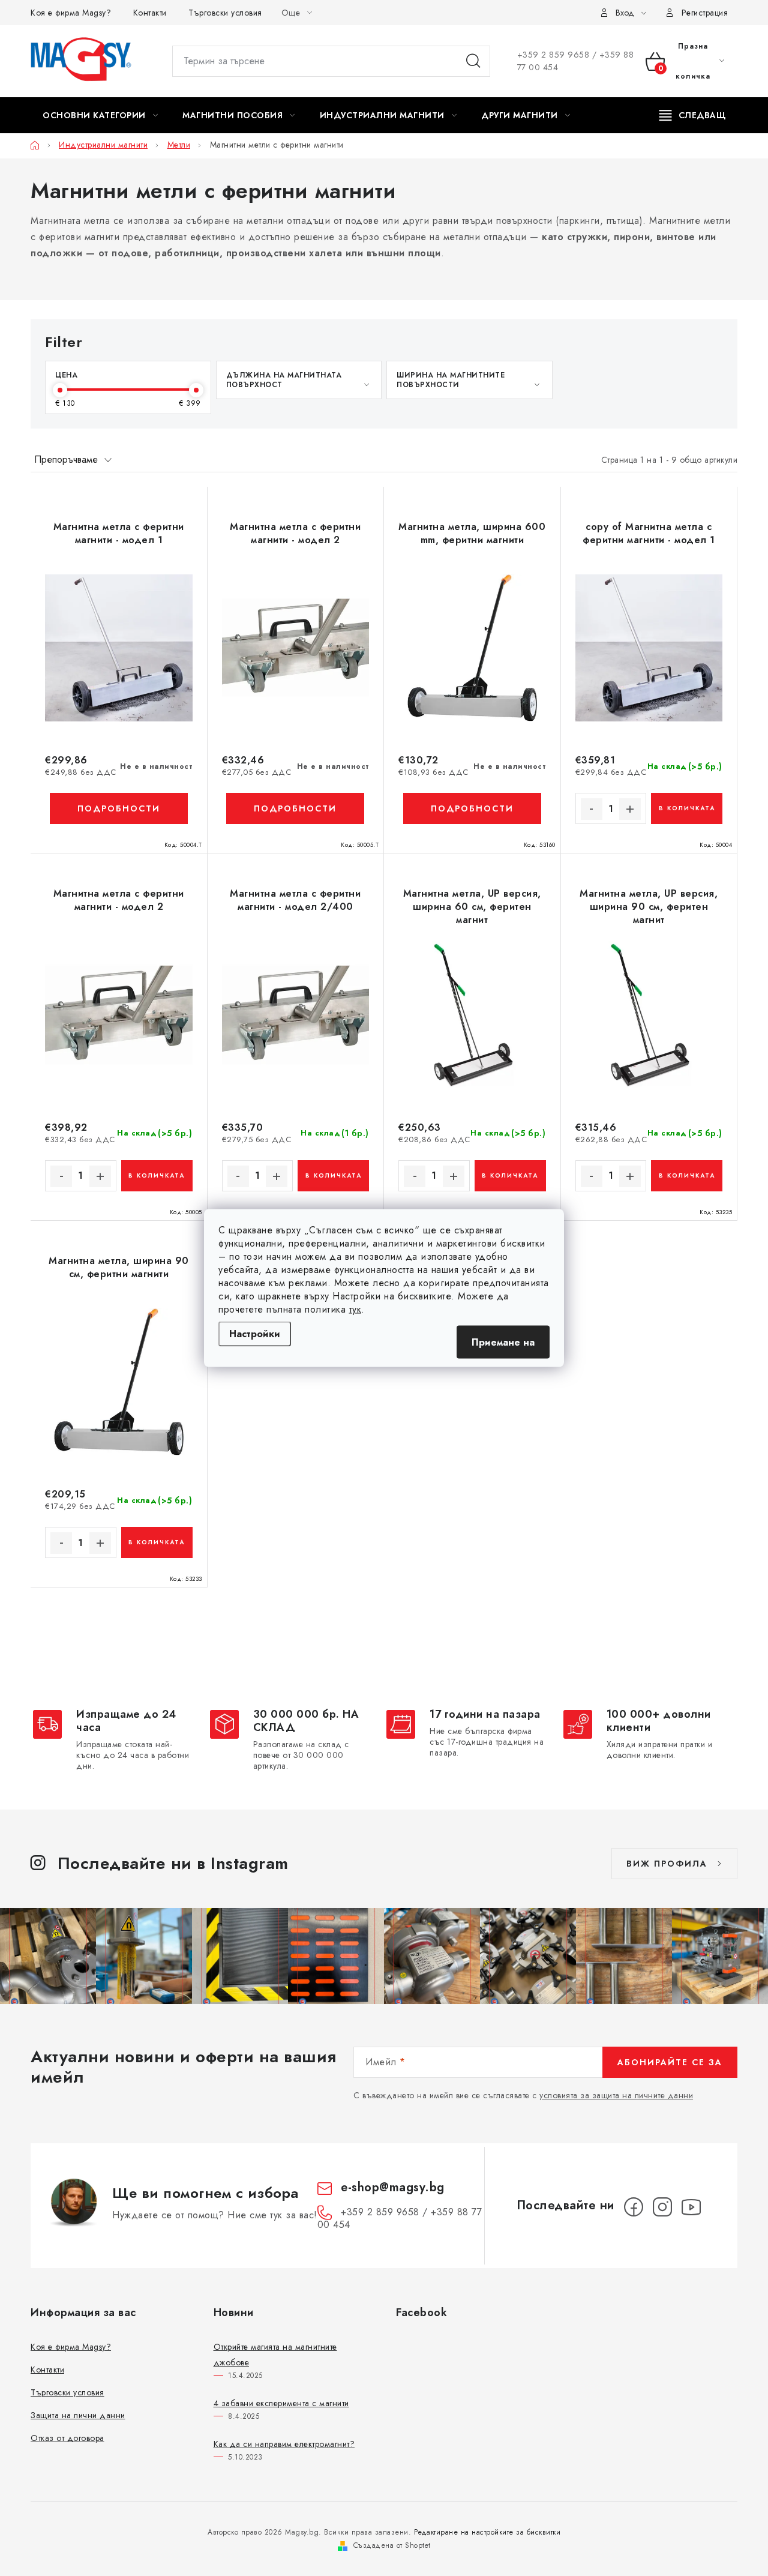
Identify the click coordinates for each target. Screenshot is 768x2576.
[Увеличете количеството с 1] (630, 809)
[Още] (693, 115)
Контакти (150, 13)
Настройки (255, 1334)
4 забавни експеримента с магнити (281, 2403)
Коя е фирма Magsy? (71, 13)
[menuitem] (100, 115)
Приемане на (503, 1342)
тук (355, 1309)
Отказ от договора (67, 2438)
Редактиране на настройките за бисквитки (487, 2532)
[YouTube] (691, 2207)
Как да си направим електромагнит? (284, 2444)
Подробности (119, 808)
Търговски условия (225, 13)
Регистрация (705, 13)
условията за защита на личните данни (616, 2095)
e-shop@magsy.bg (393, 2187)
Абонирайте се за (670, 2062)
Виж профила (667, 1864)
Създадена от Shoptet (392, 2545)
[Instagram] (662, 2207)
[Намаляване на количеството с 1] (592, 809)
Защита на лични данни (78, 2415)
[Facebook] (634, 2207)
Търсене (473, 61)
